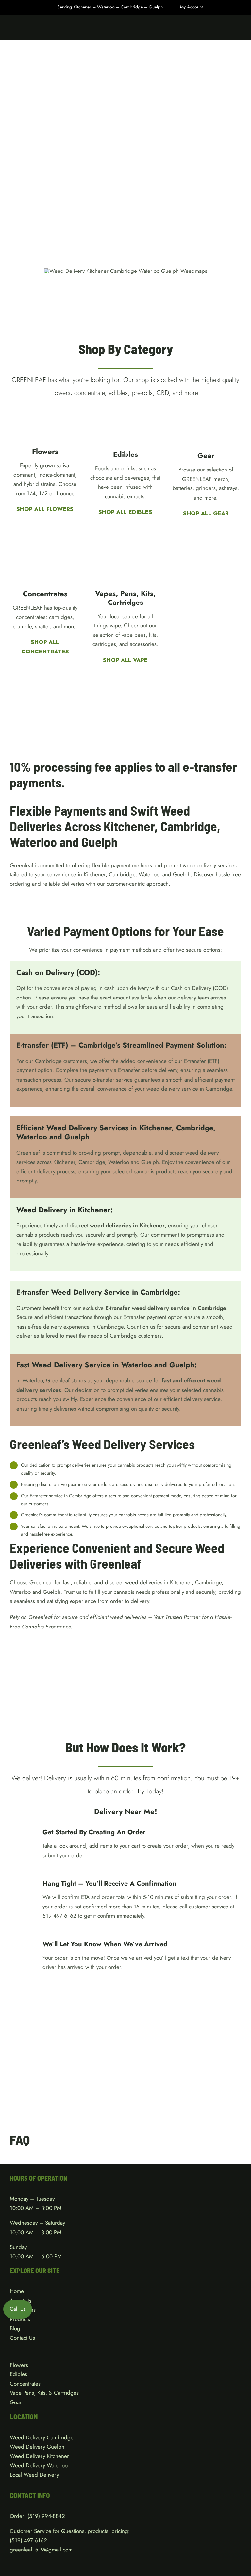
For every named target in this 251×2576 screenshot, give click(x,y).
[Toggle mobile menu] (239, 30)
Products (20, 2319)
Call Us (18, 2309)
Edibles (18, 2374)
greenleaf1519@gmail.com (41, 2550)
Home (17, 2291)
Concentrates (25, 2384)
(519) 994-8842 (46, 2516)
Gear (16, 2402)
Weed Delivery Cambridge (42, 2437)
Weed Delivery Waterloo (39, 2465)
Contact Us (22, 2338)
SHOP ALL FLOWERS (45, 509)
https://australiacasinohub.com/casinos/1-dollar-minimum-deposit (86, 902)
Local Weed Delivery (34, 2475)
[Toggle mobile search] (227, 30)
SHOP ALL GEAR (206, 513)
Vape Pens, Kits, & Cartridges (44, 2393)
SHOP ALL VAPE (125, 660)
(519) (17, 2540)
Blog (15, 2328)
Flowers (19, 2365)
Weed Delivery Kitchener (39, 2456)
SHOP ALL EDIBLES (125, 512)
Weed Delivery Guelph (37, 2447)
